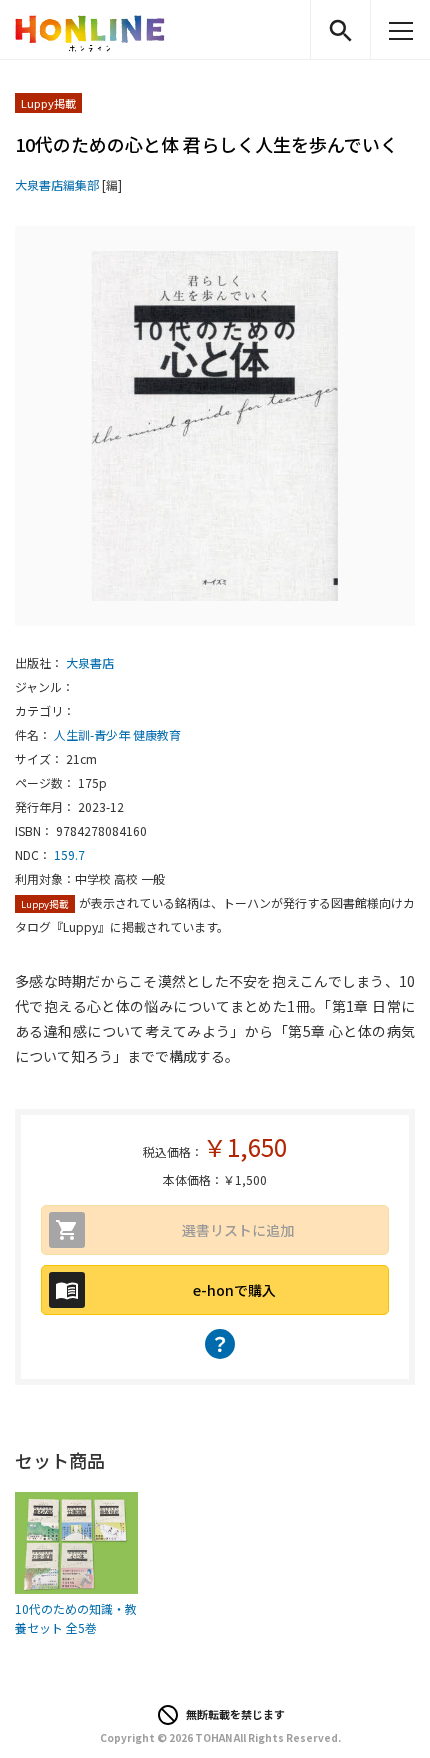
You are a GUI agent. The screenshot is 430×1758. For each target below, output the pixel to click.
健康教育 (157, 734)
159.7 (69, 854)
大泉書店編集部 (57, 184)
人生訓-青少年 (92, 734)
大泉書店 (90, 662)
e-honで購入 (234, 1290)
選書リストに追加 (238, 1230)
